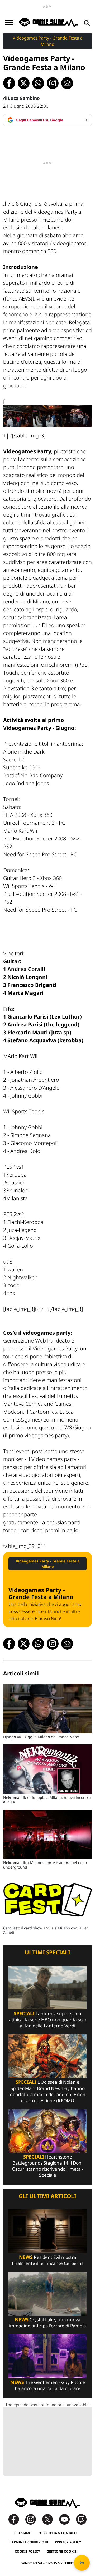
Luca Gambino (24, 98)
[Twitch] (81, 2519)
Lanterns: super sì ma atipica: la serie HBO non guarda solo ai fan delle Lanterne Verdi (48, 2020)
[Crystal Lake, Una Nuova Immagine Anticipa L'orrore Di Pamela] (47, 2293)
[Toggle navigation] (9, 23)
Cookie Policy (27, 2551)
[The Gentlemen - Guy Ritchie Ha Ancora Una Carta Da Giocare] (47, 2356)
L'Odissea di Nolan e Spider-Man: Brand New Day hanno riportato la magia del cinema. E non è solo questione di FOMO (48, 2091)
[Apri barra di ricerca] (87, 23)
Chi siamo (23, 2533)
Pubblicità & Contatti (58, 2533)
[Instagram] (33, 2519)
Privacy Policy (68, 2542)
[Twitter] (50, 2519)
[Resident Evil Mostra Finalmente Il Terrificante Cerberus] (47, 2231)
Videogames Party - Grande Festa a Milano (48, 41)
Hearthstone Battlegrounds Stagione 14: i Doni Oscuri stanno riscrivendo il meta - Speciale (47, 2166)
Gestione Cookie (62, 2551)
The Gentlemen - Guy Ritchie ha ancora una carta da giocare (48, 2385)
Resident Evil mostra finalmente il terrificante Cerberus (48, 2260)
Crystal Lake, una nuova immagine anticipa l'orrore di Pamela (47, 2323)
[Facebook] (16, 2519)
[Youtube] (67, 2519)
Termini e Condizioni (29, 2542)
